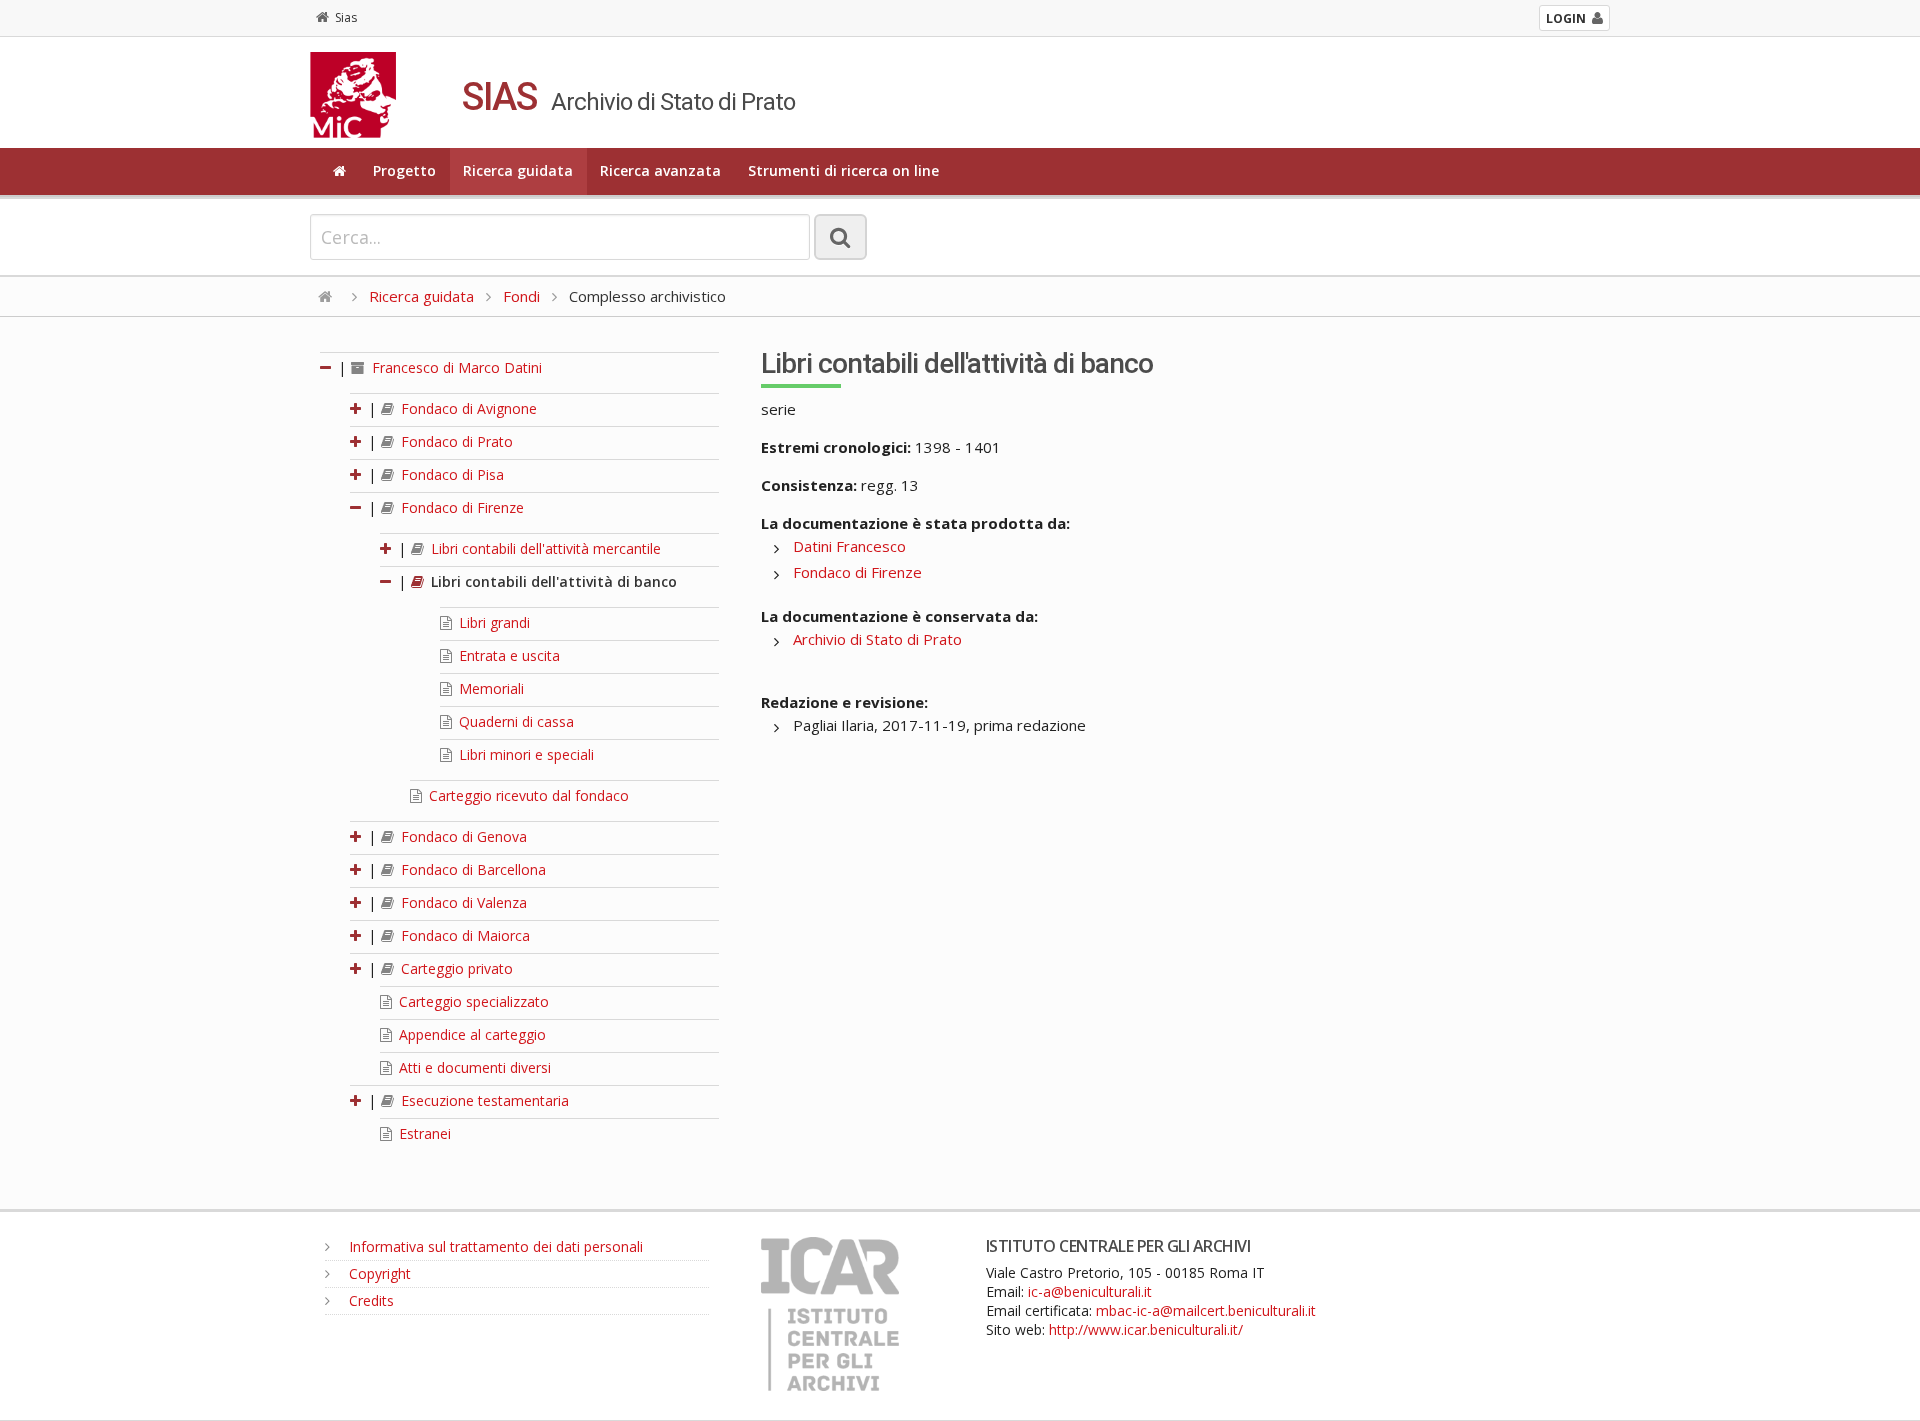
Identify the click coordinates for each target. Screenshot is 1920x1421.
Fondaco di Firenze (460, 507)
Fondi (521, 296)
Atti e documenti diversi (473, 1067)
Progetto (404, 170)
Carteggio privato (455, 968)
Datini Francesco (849, 546)
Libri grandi (492, 622)
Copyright (378, 1273)
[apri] (357, 408)
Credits (369, 1300)
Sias (346, 17)
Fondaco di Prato (455, 441)
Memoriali (489, 688)
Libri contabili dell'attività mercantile (544, 548)
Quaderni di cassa (514, 721)
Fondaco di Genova (462, 836)
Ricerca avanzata (660, 170)
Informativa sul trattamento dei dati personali (494, 1246)
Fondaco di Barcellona (471, 869)
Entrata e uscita (507, 655)
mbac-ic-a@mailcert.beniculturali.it (1206, 1310)
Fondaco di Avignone (467, 408)
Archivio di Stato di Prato (877, 639)
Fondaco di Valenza (462, 902)
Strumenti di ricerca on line (843, 170)
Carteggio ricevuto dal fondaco (527, 795)
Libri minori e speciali (524, 754)
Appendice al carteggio (470, 1034)
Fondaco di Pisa (450, 474)
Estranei (423, 1133)
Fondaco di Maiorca (463, 935)
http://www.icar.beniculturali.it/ (1146, 1329)
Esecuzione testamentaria (483, 1100)
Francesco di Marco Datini (455, 367)
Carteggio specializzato (472, 1001)
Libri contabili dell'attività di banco (552, 581)
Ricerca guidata (518, 170)
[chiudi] (357, 507)
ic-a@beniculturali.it (1090, 1291)
